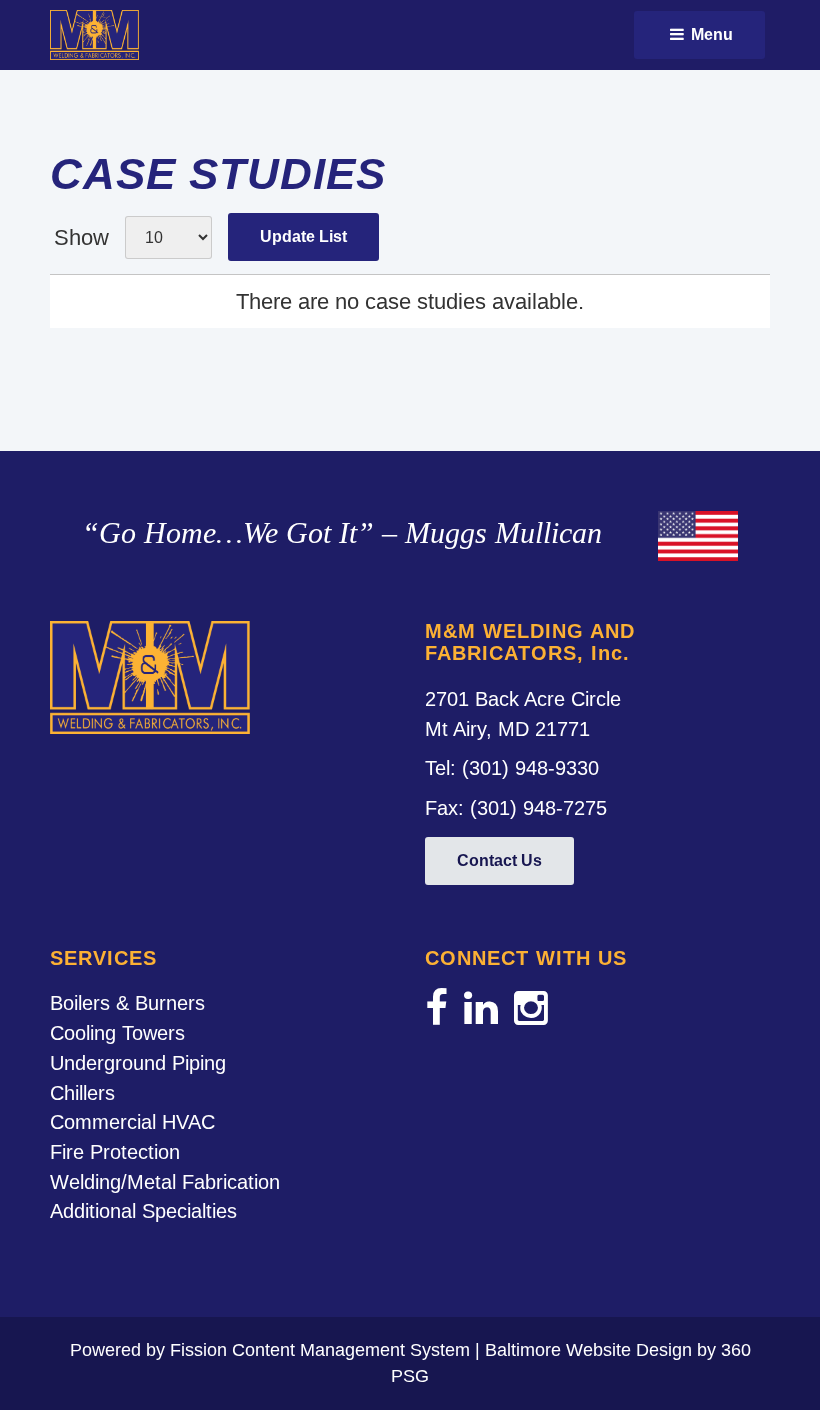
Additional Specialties (143, 1211)
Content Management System (351, 1350)
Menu (710, 34)
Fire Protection (115, 1152)
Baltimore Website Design (588, 1350)
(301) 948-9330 (530, 768)
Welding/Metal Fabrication (165, 1182)
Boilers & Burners (127, 1003)
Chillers (82, 1093)
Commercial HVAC (132, 1122)
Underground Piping (138, 1063)
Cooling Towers (117, 1033)
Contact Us (499, 860)
